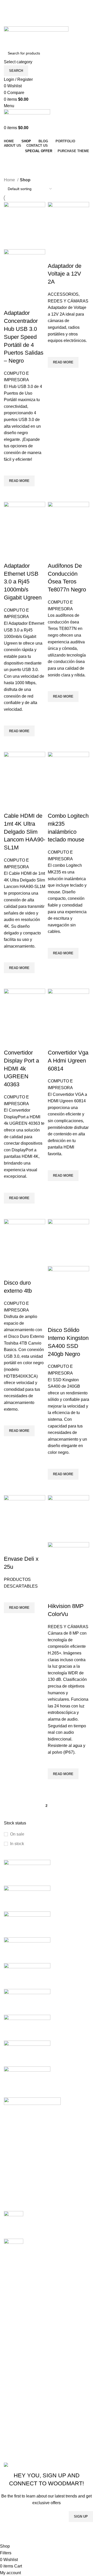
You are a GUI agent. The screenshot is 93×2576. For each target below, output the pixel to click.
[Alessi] (27, 2079)
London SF (14, 2277)
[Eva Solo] (27, 2053)
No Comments (68, 2228)
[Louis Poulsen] (27, 1924)
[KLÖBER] (27, 1950)
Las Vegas (14, 2316)
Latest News (15, 2371)
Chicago (12, 2306)
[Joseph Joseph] (27, 1976)
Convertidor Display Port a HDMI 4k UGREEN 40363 (21, 1068)
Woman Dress (17, 2417)
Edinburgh (13, 2287)
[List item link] (47, 2166)
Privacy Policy (17, 2333)
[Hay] (27, 2001)
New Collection (18, 2407)
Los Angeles (15, 2297)
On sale (17, 1834)
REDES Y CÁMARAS (68, 301)
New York (13, 2268)
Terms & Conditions (22, 2352)
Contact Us (14, 2362)
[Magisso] (27, 1898)
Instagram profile (19, 2398)
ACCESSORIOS (63, 294)
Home (10, 180)
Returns (11, 2342)
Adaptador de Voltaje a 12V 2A (65, 274)
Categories (16, 173)
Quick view (10, 493)
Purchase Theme (20, 2446)
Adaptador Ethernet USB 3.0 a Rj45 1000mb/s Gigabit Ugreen (23, 582)
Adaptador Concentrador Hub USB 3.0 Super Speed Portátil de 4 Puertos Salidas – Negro (24, 337)
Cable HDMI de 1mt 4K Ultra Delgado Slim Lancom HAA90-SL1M (25, 832)
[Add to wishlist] (10, 469)
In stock (17, 1844)
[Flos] (27, 2027)
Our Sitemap (15, 2381)
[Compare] (10, 303)
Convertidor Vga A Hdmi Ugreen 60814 (68, 1061)
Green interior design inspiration (56, 2241)
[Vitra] (27, 1872)
